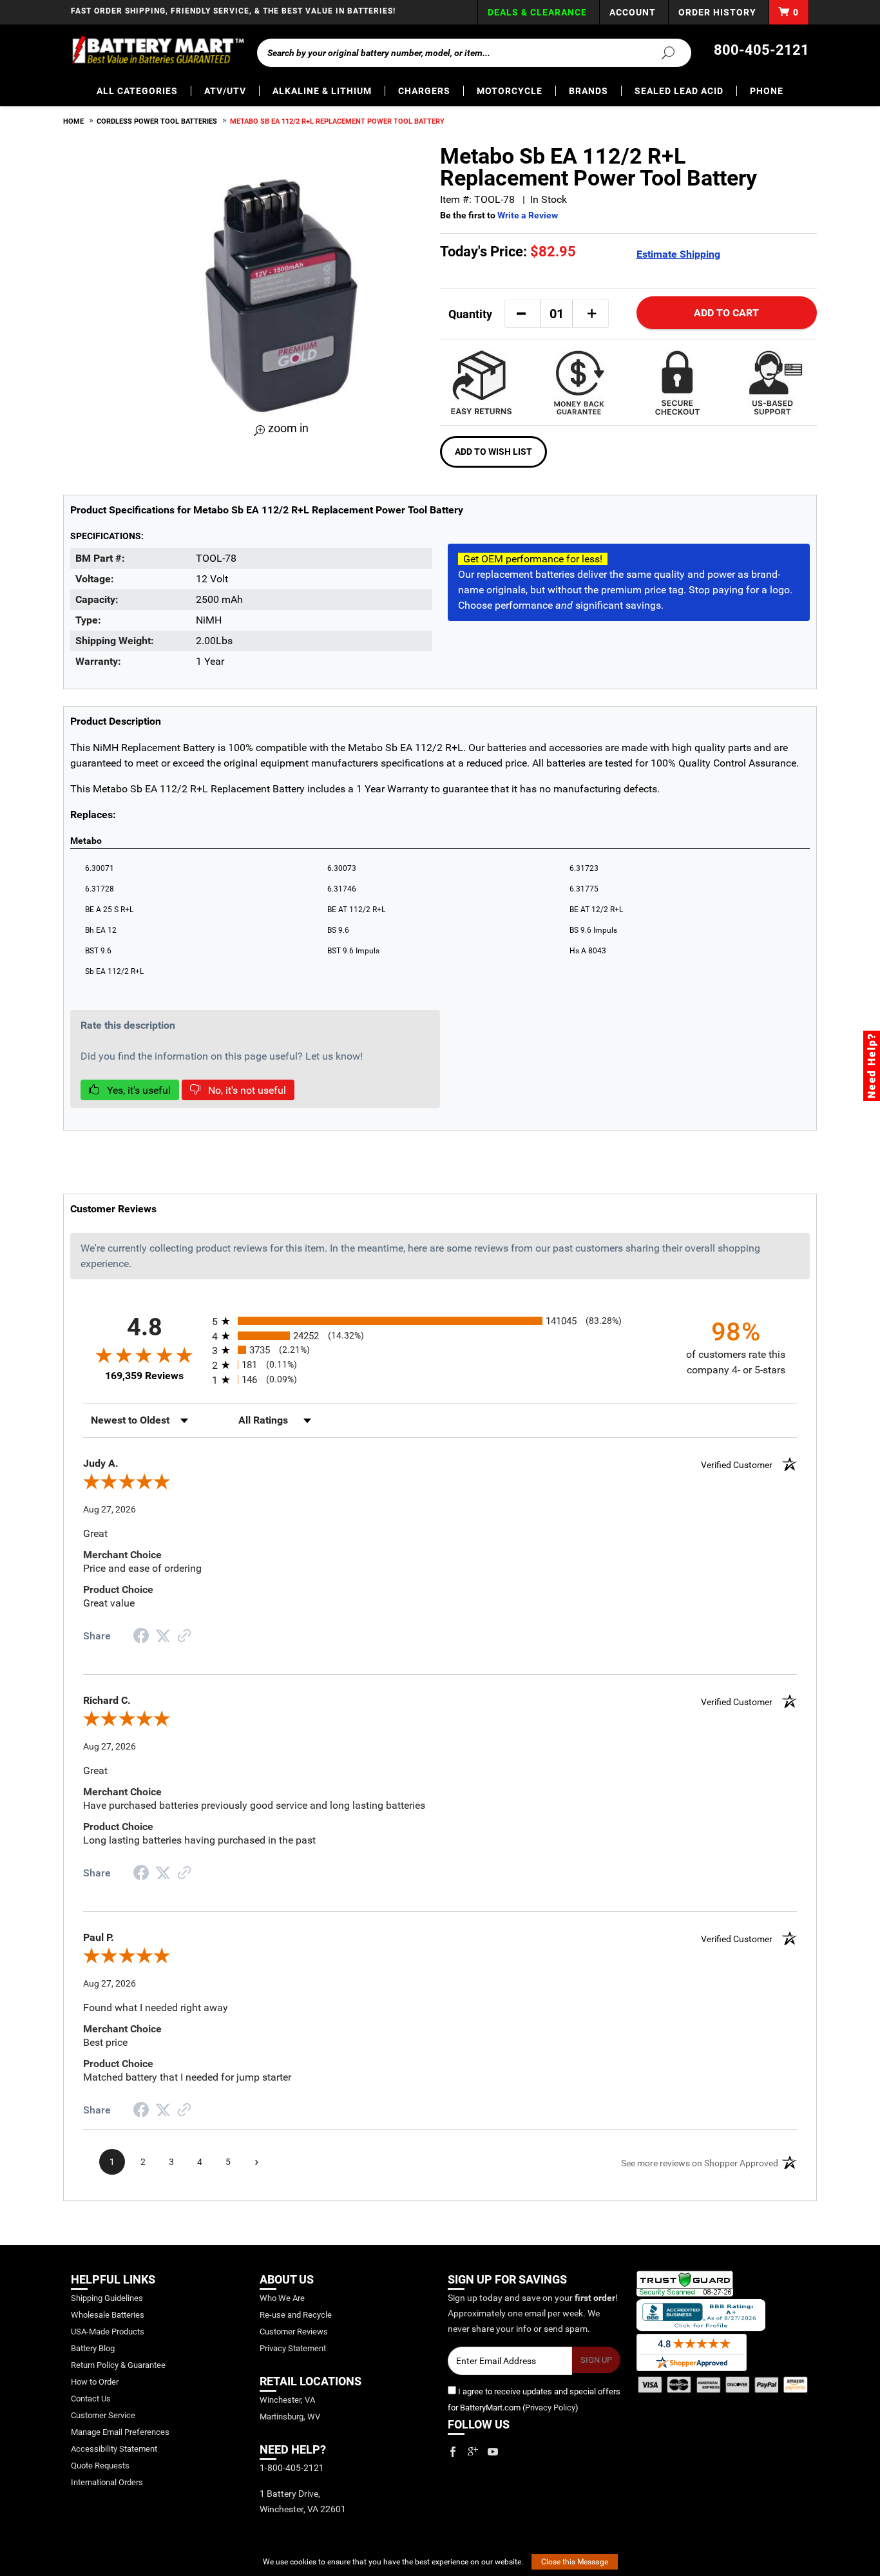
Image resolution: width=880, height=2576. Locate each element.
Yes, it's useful (138, 1090)
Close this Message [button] (575, 2562)
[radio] (440, 1321)
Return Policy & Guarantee (118, 2365)
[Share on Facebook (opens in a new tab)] (141, 1637)
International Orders (107, 2482)
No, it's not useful (246, 1090)
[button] (521, 314)
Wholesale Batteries (108, 2315)
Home (73, 121)
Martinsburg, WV (290, 2417)
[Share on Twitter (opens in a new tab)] (163, 1636)
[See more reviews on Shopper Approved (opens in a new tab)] (184, 1636)
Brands (588, 91)
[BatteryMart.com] (158, 50)
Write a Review (528, 215)
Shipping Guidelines (107, 2298)
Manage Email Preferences (120, 2432)
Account (633, 12)
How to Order (95, 2382)
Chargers (424, 91)
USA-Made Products (108, 2332)
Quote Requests (100, 2466)
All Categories (137, 91)
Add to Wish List (493, 452)
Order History (717, 12)
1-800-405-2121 (292, 2468)
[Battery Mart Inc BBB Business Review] (701, 2314)
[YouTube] (493, 2452)
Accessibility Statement (114, 2449)
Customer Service (103, 2415)
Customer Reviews (294, 2332)
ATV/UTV (225, 91)
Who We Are (282, 2298)
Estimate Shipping (678, 254)
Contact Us (91, 2399)
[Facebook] (453, 2452)
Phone (767, 91)
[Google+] (473, 2452)
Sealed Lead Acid (679, 91)
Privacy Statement (293, 2348)
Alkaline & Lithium (322, 91)
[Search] (660, 52)
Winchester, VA (287, 2400)
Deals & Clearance (537, 12)
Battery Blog (93, 2348)
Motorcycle (510, 91)
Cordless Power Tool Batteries (157, 121)
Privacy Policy (550, 2408)
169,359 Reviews (144, 1376)
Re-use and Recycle (296, 2315)
